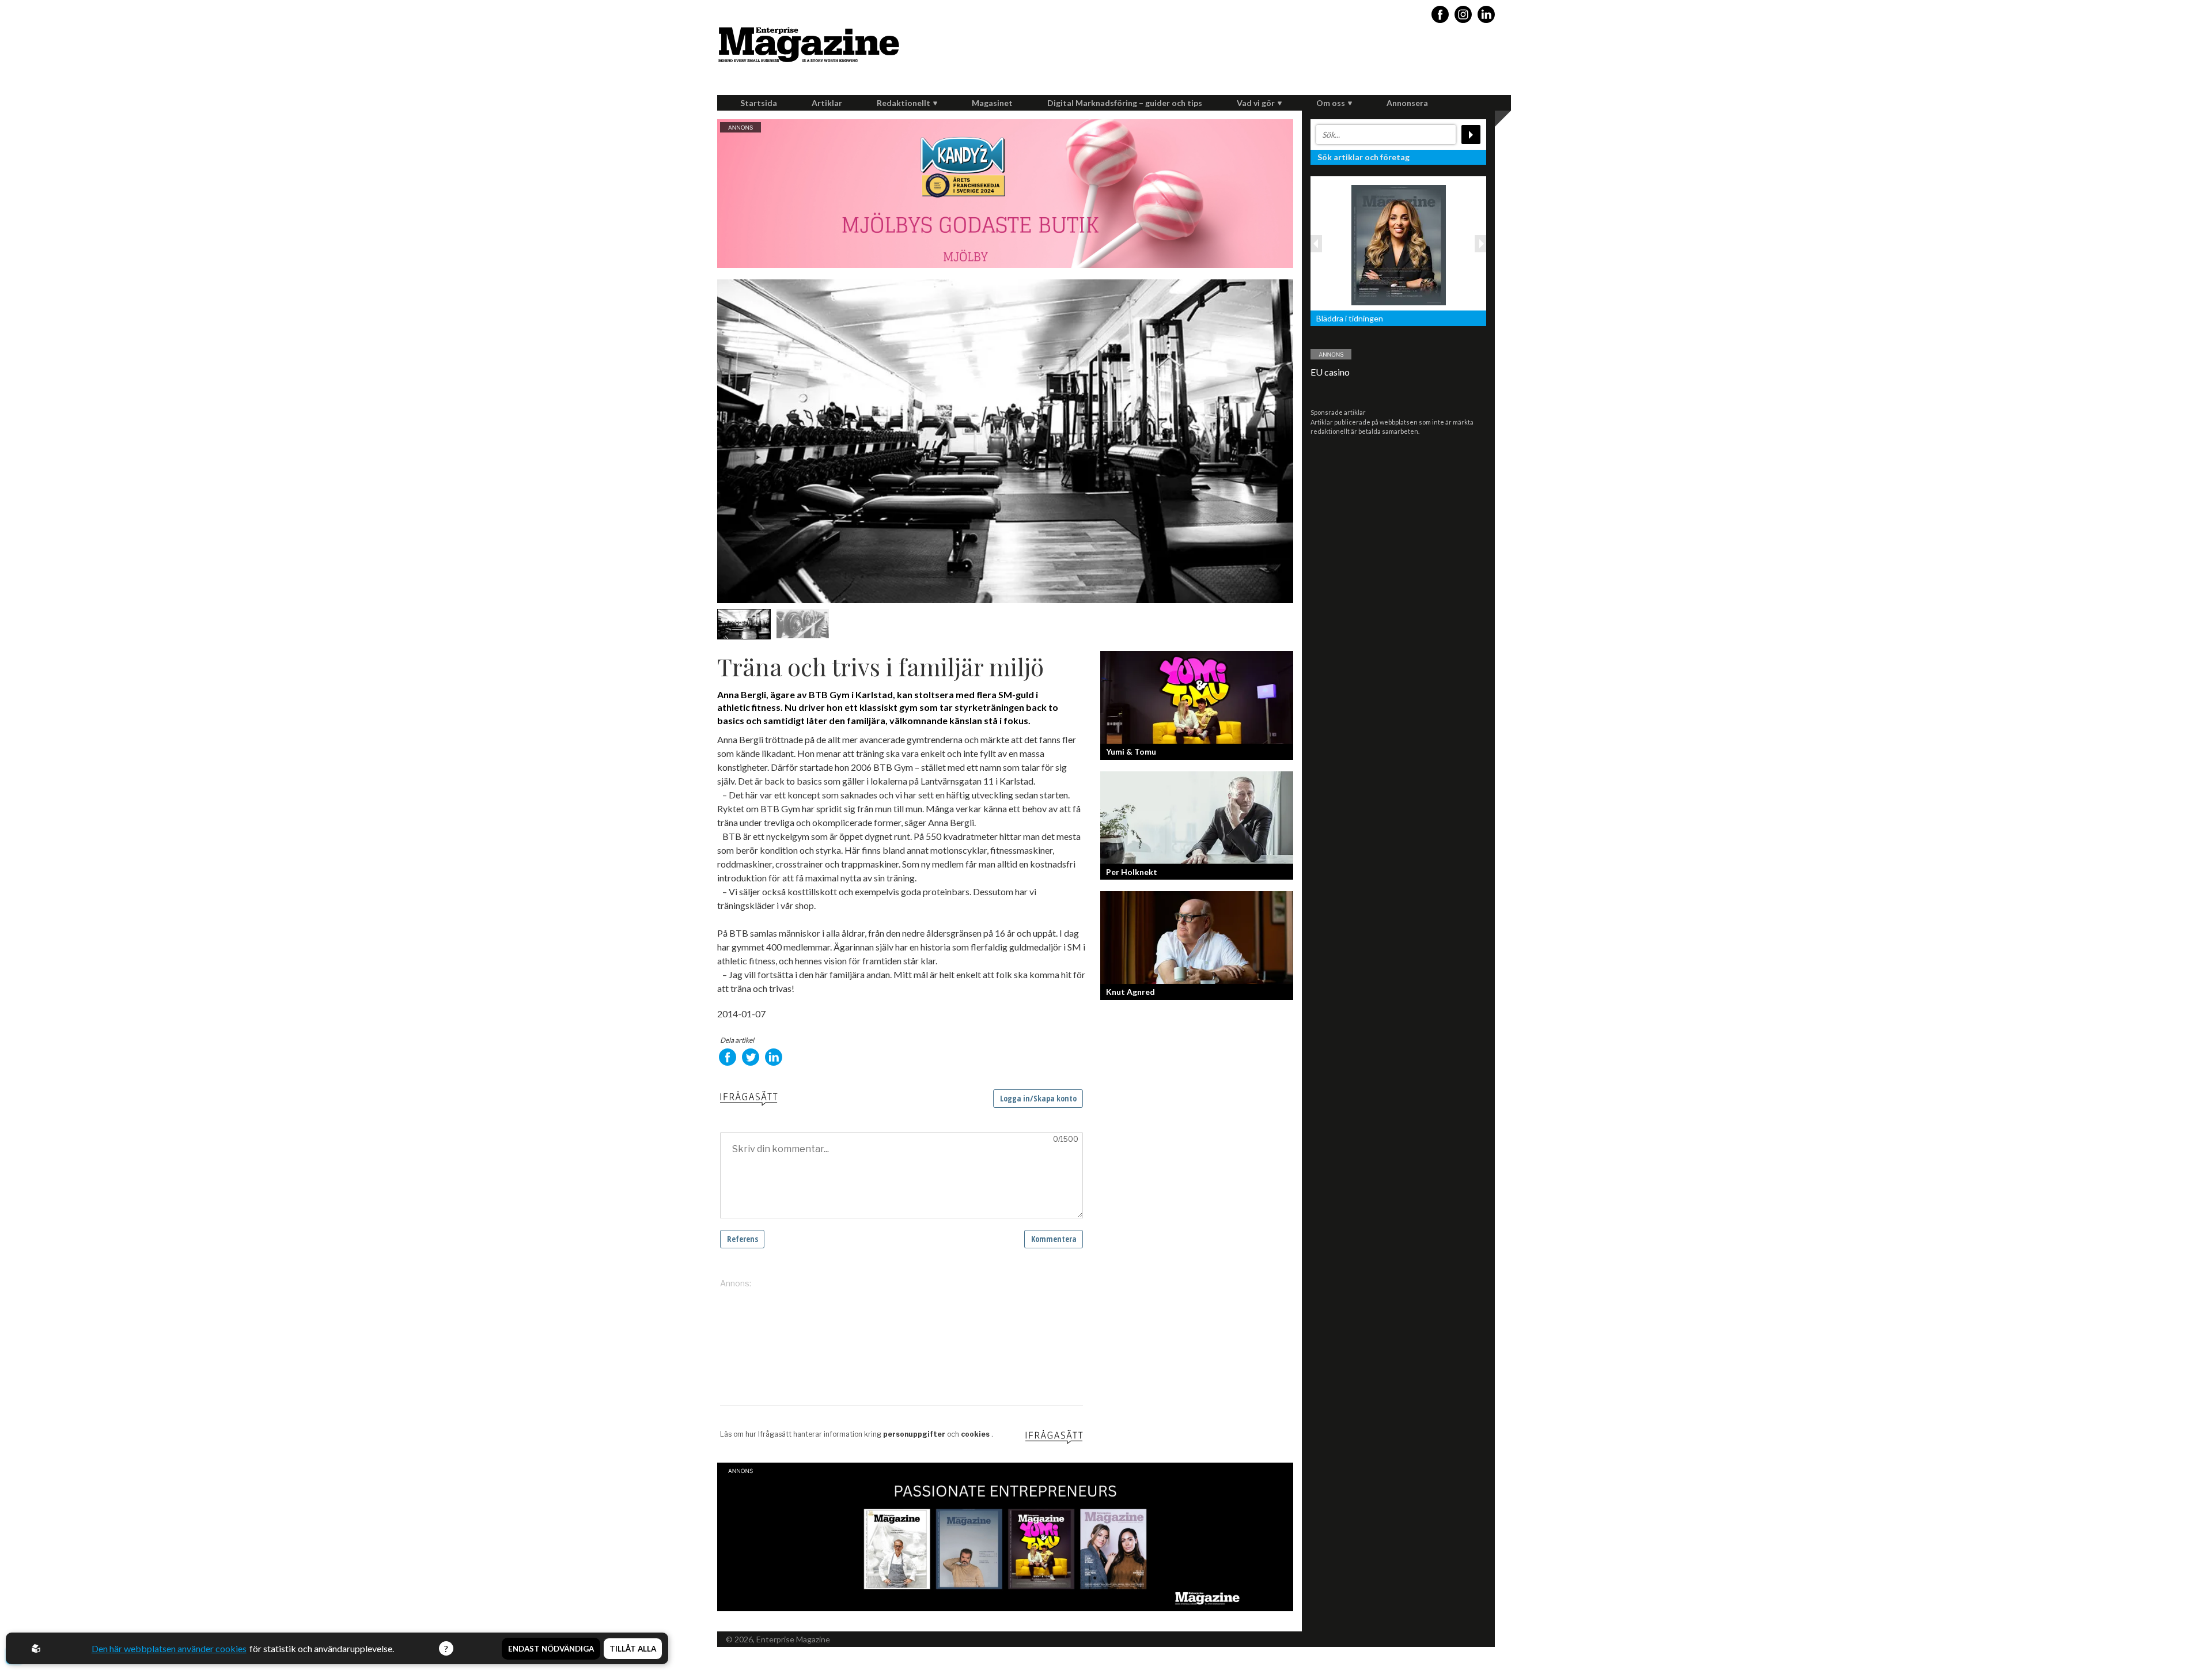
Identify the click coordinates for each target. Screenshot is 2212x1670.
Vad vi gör (1256, 103)
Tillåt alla (633, 1649)
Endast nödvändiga (551, 1649)
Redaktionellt (904, 103)
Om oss (1331, 103)
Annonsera (1407, 103)
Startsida (759, 103)
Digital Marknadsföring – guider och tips (1125, 103)
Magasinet (992, 103)
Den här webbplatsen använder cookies (169, 1648)
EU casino (1330, 372)
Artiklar (827, 103)
